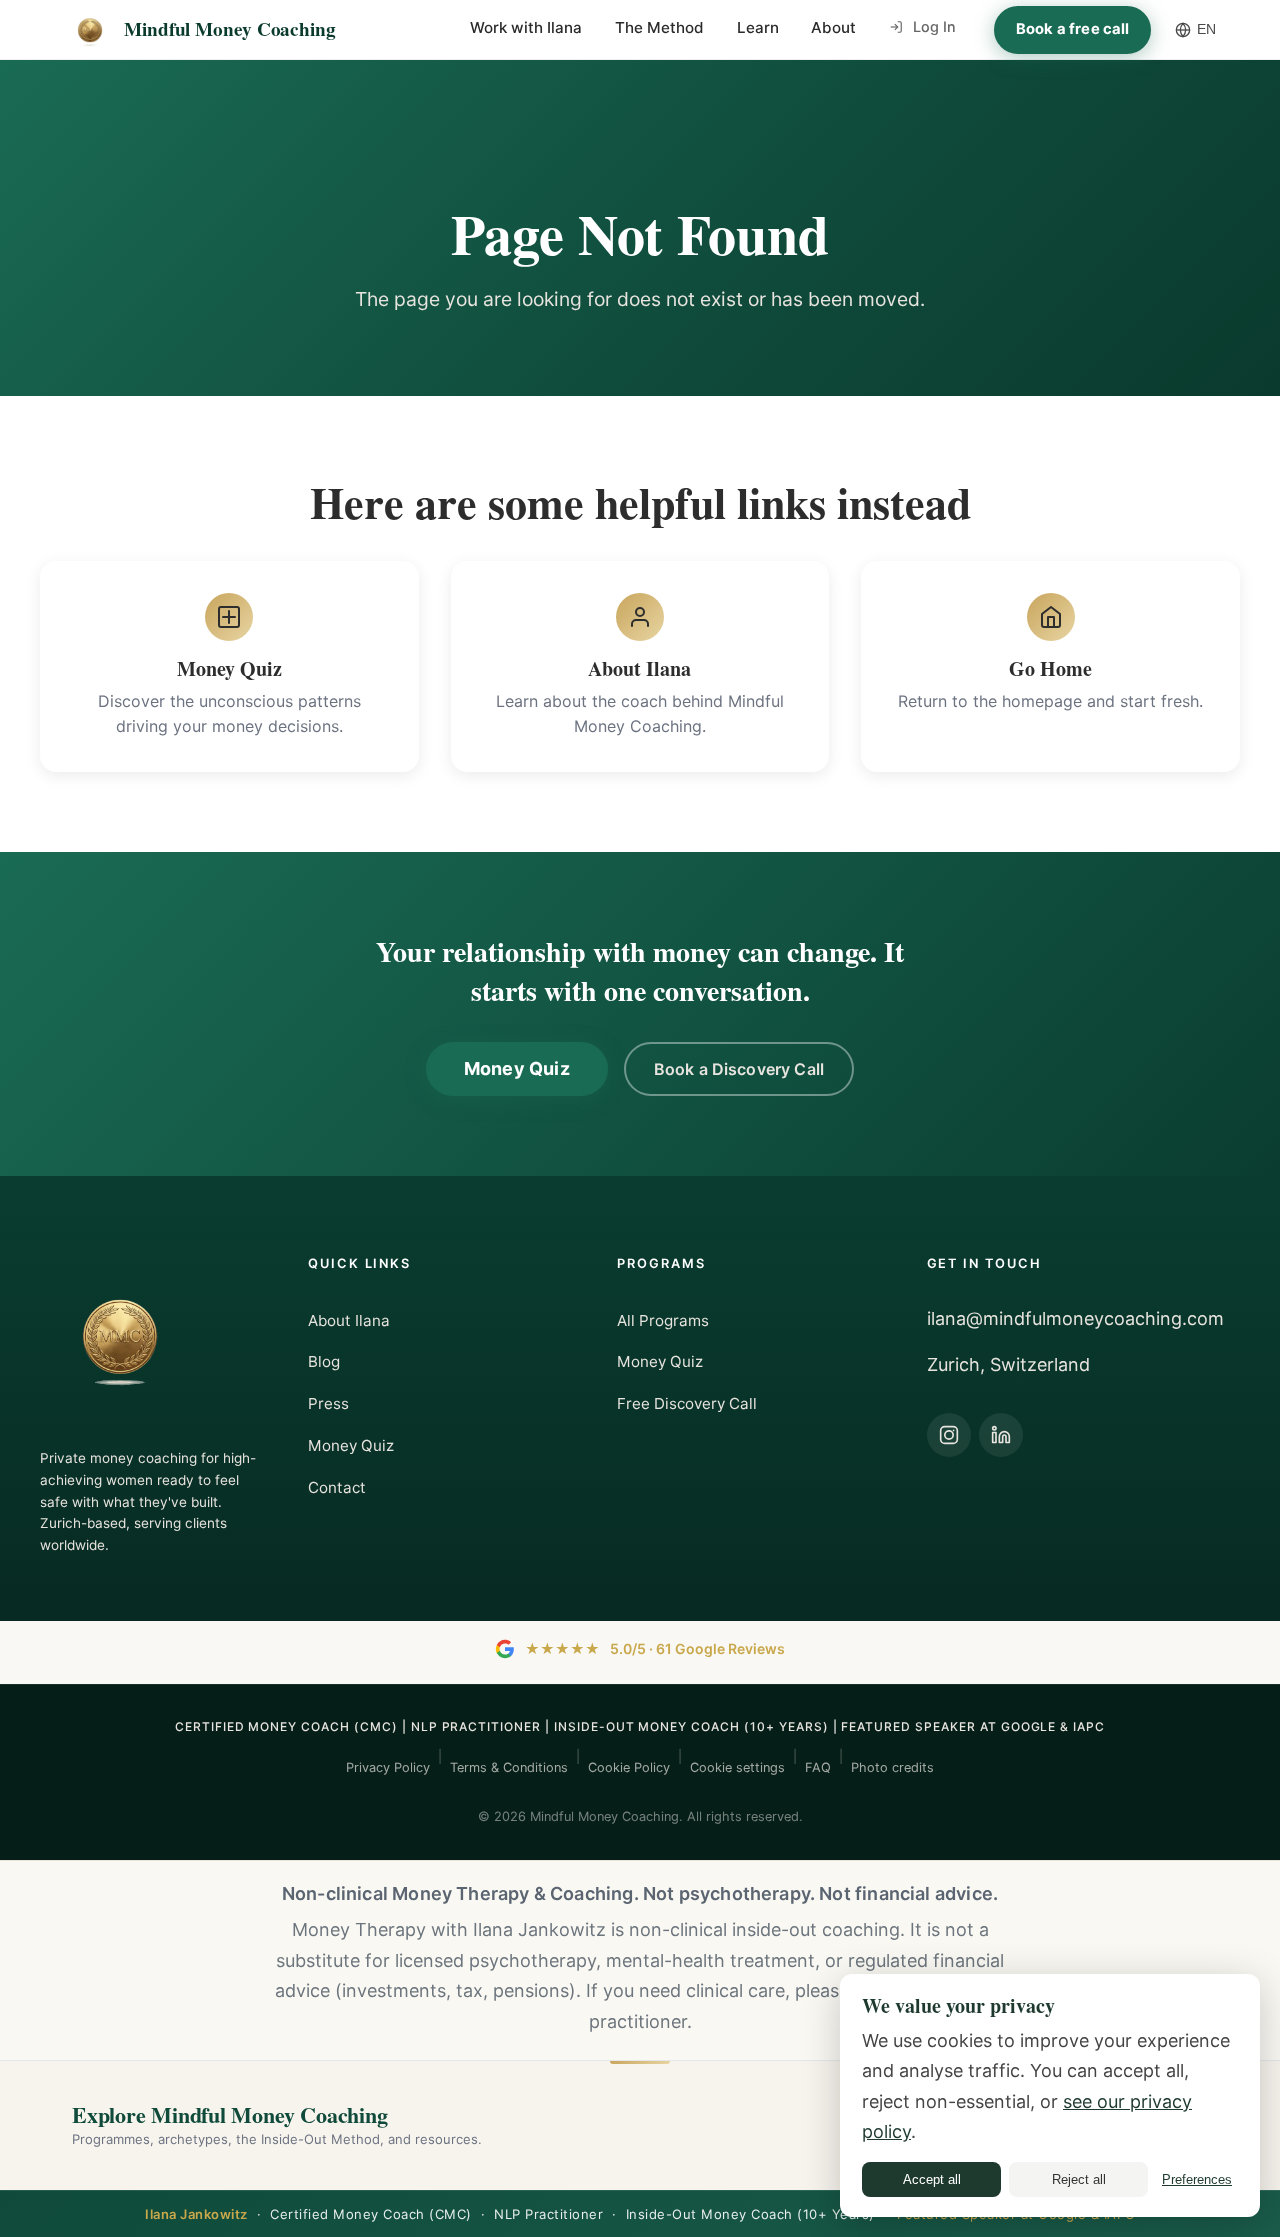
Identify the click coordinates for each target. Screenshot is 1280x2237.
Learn (758, 27)
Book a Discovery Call (739, 1069)
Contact (337, 1487)
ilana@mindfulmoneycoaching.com (1075, 1318)
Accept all (932, 2179)
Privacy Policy (388, 1767)
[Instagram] (949, 1435)
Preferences (1197, 2179)
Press (328, 1403)
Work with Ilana (526, 27)
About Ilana (349, 1320)
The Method (659, 27)
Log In (934, 26)
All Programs (663, 1320)
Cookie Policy (629, 1767)
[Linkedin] (1001, 1435)
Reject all (1079, 2179)
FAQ (818, 1767)
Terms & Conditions (509, 1767)
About (833, 27)
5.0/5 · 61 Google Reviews (655, 1648)
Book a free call (1072, 29)
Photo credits (892, 1767)
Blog (324, 1361)
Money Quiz (517, 1068)
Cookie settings (737, 1767)
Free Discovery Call (687, 1403)
